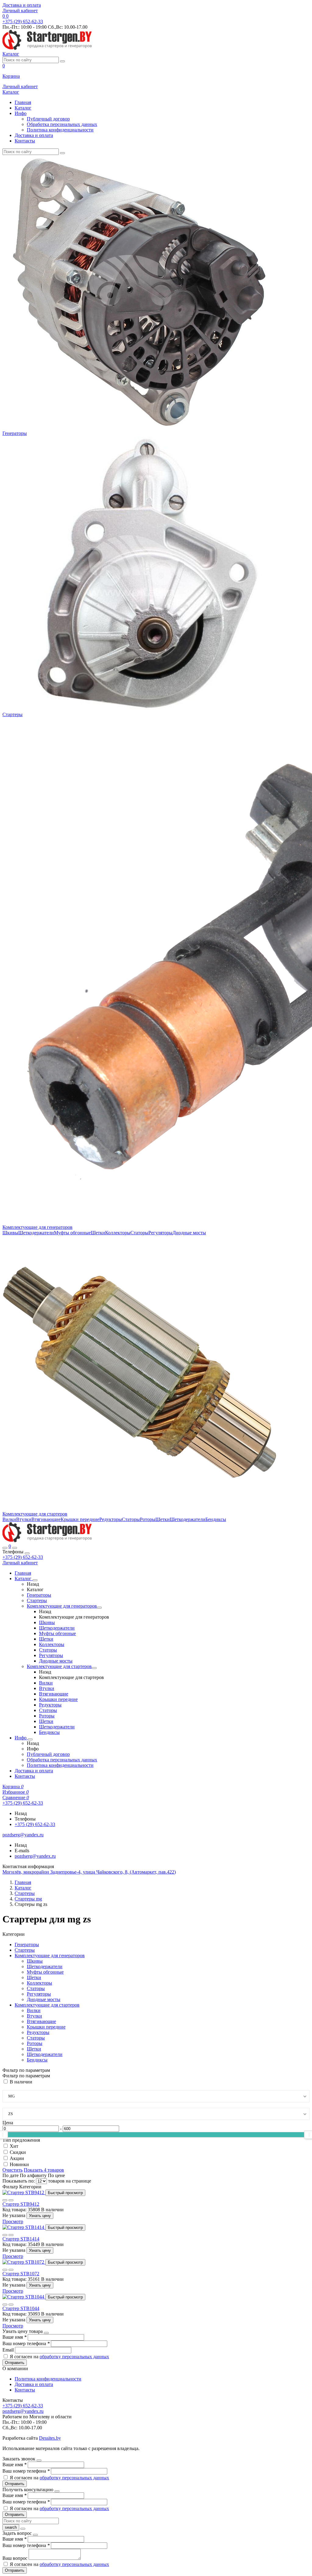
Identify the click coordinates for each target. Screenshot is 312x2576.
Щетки (98, 1233)
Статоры (139, 1233)
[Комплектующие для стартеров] (94, 1668)
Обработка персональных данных (62, 124)
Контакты (25, 141)
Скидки (18, 2152)
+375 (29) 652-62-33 (23, 1557)
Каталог (23, 108)
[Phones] (5, 1548)
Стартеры (12, 714)
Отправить (15, 2363)
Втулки (24, 1519)
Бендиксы (216, 1519)
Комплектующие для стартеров (35, 1514)
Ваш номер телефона (26, 2343)
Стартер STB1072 (21, 2274)
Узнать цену (40, 2216)
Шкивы (10, 1233)
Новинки (19, 2164)
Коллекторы (118, 1233)
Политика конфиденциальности (60, 130)
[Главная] (47, 1541)
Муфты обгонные (72, 1233)
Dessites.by (50, 2438)
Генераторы (15, 433)
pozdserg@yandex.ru (35, 1856)
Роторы (148, 1519)
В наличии (21, 2082)
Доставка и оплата (22, 5)
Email (9, 2350)
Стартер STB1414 (21, 2239)
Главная (23, 102)
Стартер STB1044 (21, 2308)
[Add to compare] (11, 2200)
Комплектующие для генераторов (37, 1227)
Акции (17, 2158)
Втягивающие (46, 1519)
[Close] (27, 1553)
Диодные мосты (189, 1233)
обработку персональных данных (74, 2357)
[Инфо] (30, 1739)
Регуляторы (160, 1233)
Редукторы (111, 1519)
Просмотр (13, 2221)
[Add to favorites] (5, 2200)
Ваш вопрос (16, 2558)
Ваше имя (14, 2337)
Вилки (9, 1519)
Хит (14, 2146)
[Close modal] (46, 2333)
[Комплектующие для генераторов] (99, 1608)
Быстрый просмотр (65, 2193)
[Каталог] (35, 1580)
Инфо (21, 113)
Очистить (12, 2170)
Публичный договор (48, 119)
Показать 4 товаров (44, 2170)
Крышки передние (80, 1519)
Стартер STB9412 (21, 2204)
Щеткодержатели (36, 1233)
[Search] (15, 1548)
